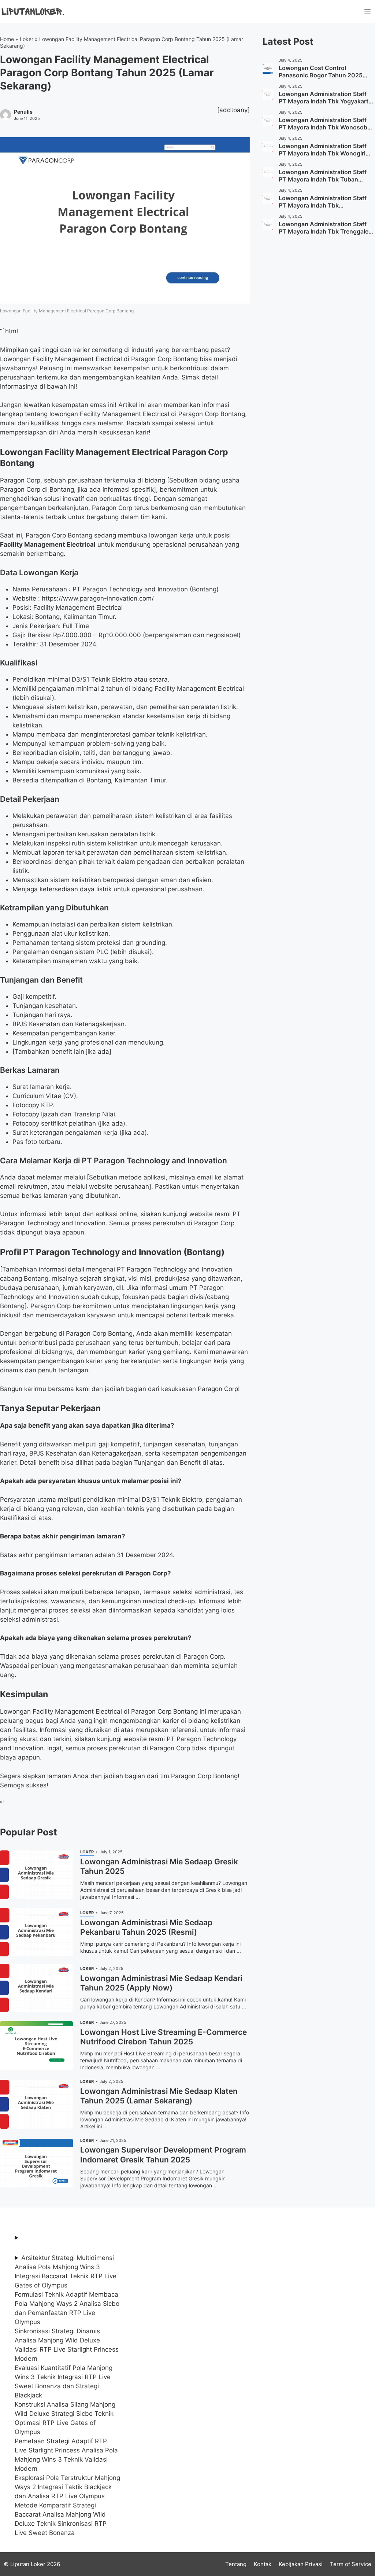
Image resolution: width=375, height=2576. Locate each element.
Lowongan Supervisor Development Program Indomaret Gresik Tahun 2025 (163, 2155)
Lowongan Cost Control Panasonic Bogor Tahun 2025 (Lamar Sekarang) (321, 75)
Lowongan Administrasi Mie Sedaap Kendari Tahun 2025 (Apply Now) (161, 1983)
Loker (27, 39)
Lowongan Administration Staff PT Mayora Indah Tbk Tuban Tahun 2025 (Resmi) (323, 179)
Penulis (23, 112)
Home (7, 39)
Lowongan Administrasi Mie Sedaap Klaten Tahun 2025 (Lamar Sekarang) (159, 2096)
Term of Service (351, 2564)
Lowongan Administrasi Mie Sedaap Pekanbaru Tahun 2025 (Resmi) (146, 1927)
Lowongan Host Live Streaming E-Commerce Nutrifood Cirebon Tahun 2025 (164, 2037)
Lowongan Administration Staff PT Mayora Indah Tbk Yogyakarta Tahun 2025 (325, 101)
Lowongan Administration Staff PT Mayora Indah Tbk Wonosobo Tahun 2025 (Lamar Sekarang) (325, 127)
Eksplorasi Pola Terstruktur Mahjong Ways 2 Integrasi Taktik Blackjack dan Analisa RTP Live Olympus (67, 2487)
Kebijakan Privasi (301, 2564)
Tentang (236, 2564)
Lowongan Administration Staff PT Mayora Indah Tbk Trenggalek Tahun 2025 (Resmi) (325, 231)
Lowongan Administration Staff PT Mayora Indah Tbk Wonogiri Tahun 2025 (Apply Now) (323, 153)
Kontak (263, 2564)
